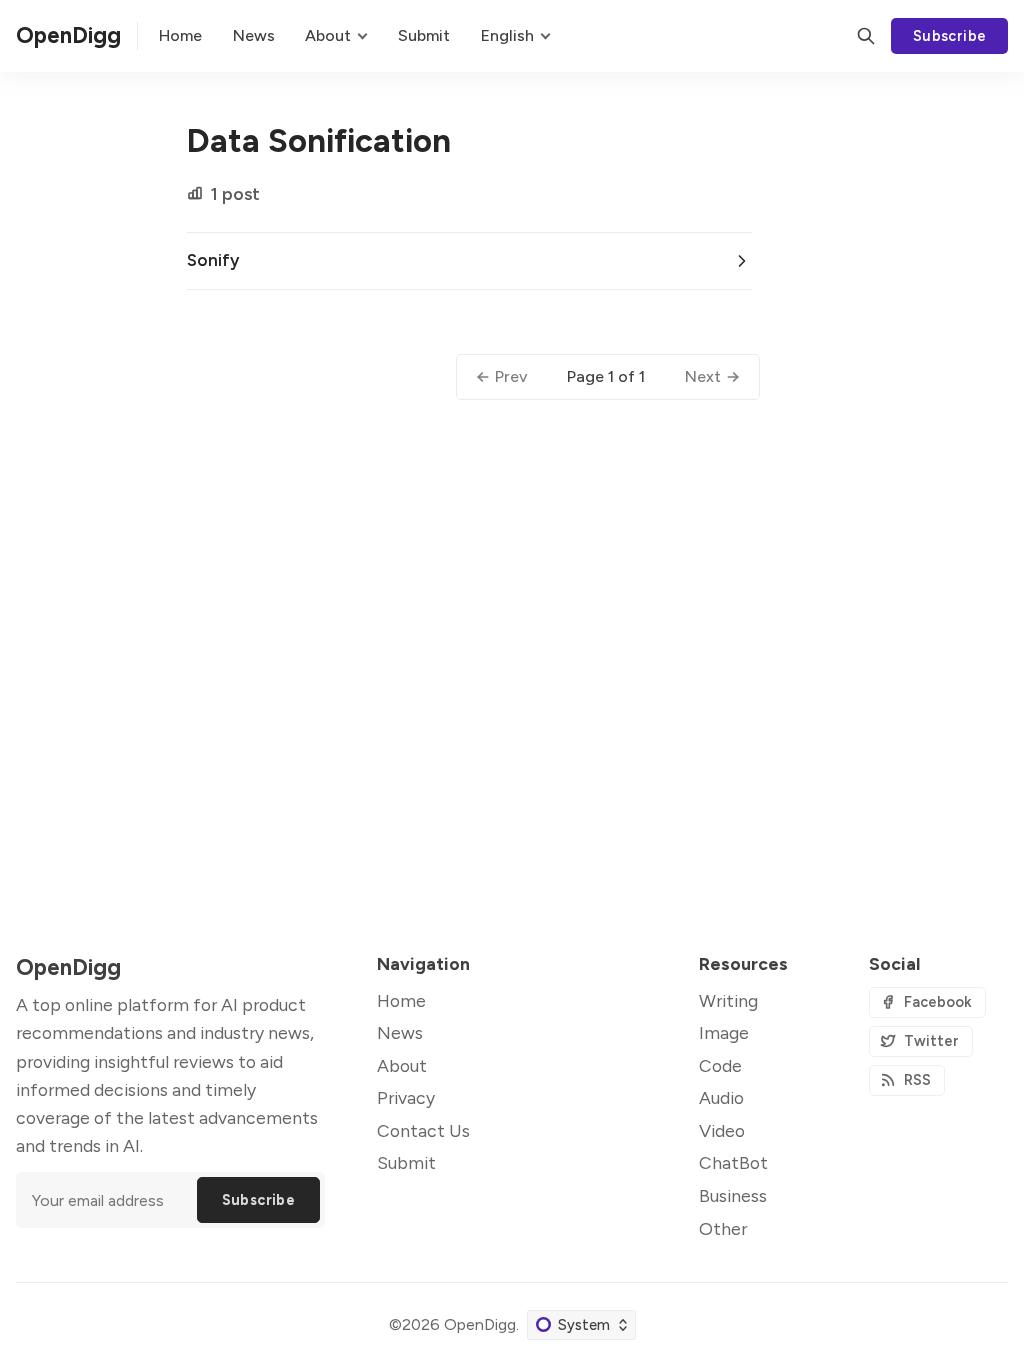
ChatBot (733, 1162)
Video (722, 1130)
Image (724, 1032)
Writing (728, 1000)
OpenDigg (480, 1324)
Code (720, 1065)
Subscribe (950, 36)
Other (723, 1228)
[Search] (866, 36)
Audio (721, 1097)
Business (733, 1195)
